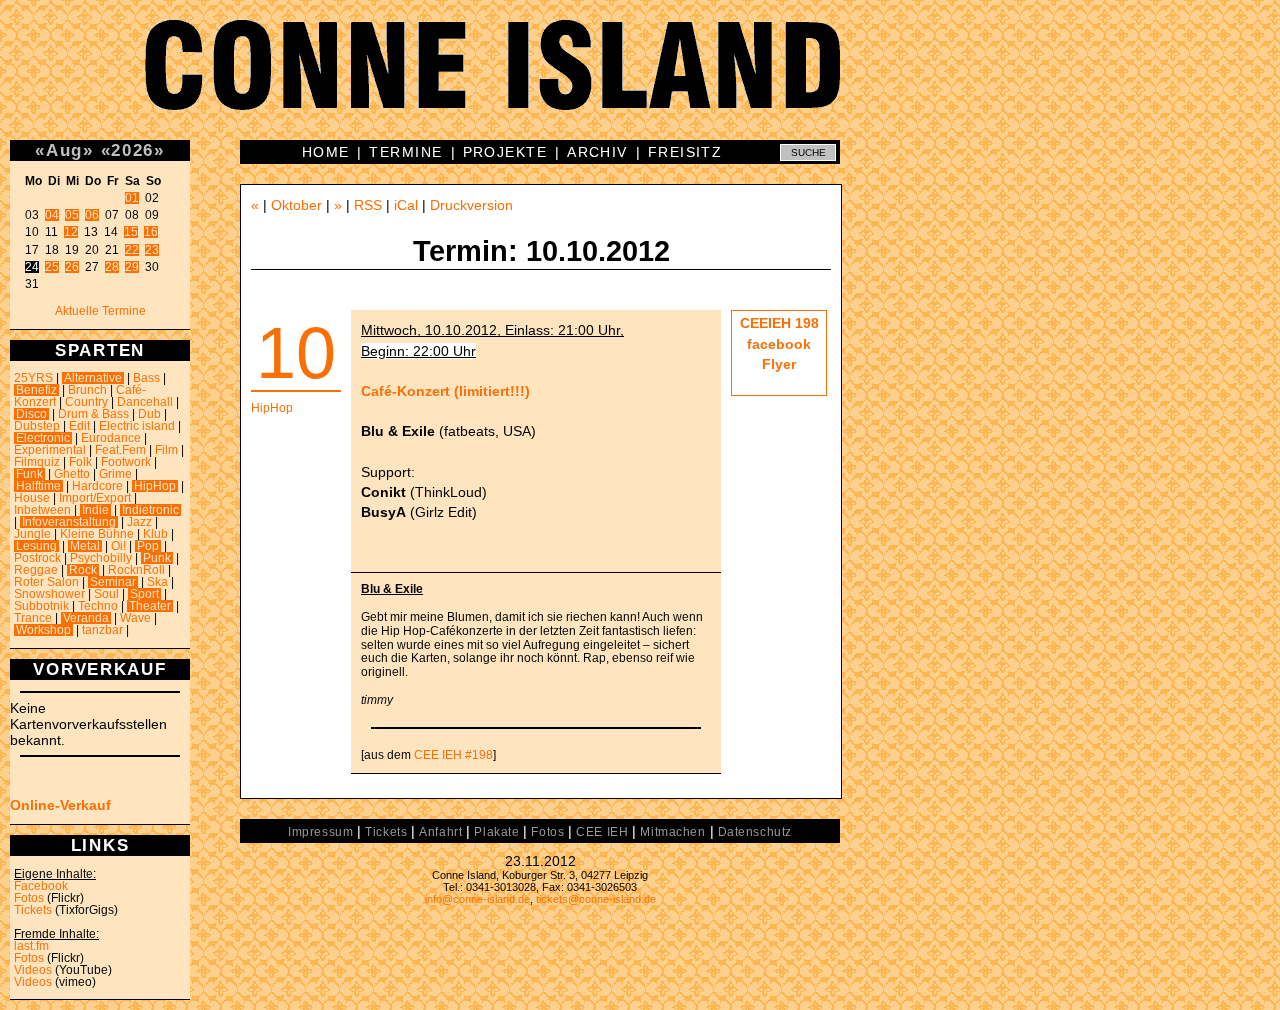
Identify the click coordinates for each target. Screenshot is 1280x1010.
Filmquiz (37, 462)
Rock (83, 570)
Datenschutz (755, 832)
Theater (150, 606)
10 (296, 353)
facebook (779, 344)
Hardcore (97, 486)
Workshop (43, 630)
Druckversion (471, 205)
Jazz (139, 522)
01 (132, 198)
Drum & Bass (93, 414)
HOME (326, 152)
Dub (149, 414)
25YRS (33, 378)
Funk (29, 474)
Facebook (41, 886)
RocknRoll (136, 570)
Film (166, 450)
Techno (98, 606)
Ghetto (72, 474)
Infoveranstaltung (69, 522)
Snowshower (49, 594)
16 (151, 232)
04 (52, 215)
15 (131, 232)
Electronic (43, 438)
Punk (157, 558)
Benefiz (36, 390)
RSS (368, 205)
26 (72, 267)
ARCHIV (597, 152)
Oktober (296, 205)
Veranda (86, 618)
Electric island (137, 426)
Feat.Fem (120, 450)
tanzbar (102, 630)
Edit (79, 426)
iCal (406, 205)
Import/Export (95, 498)
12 (71, 232)
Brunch (87, 390)
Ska (157, 582)
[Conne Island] (640, 80)
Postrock (37, 558)
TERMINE (405, 152)
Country (86, 402)
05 (72, 215)
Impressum (320, 832)
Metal (85, 546)
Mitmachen (672, 832)
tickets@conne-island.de (596, 899)
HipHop (155, 486)
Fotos (29, 898)
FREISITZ (685, 152)
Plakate (496, 832)
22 (132, 250)
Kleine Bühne (97, 534)
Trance (33, 618)
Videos (33, 970)
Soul (106, 594)
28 (112, 267)
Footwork (126, 462)
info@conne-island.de (477, 899)
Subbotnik (41, 606)
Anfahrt (440, 832)
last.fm (31, 946)
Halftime (38, 486)
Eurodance (111, 438)
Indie (95, 510)
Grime (115, 474)
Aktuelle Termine (100, 311)
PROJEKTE (505, 152)
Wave (135, 618)
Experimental (50, 450)
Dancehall (145, 402)
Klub (155, 534)
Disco (31, 414)
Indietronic (150, 510)
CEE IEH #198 (453, 755)
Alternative (93, 378)
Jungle (32, 534)
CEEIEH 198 (779, 323)
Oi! (118, 546)
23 (152, 250)
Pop (148, 546)
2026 (132, 150)
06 (92, 215)
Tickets (33, 910)
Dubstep (37, 426)
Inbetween (42, 510)
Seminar (113, 582)
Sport (144, 594)
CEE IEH (602, 832)
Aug (64, 150)
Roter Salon (46, 582)
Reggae (36, 570)
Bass (146, 378)
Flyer (779, 364)
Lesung (36, 546)
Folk (80, 462)
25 (52, 267)
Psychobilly (101, 558)
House (32, 498)
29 (132, 267)
